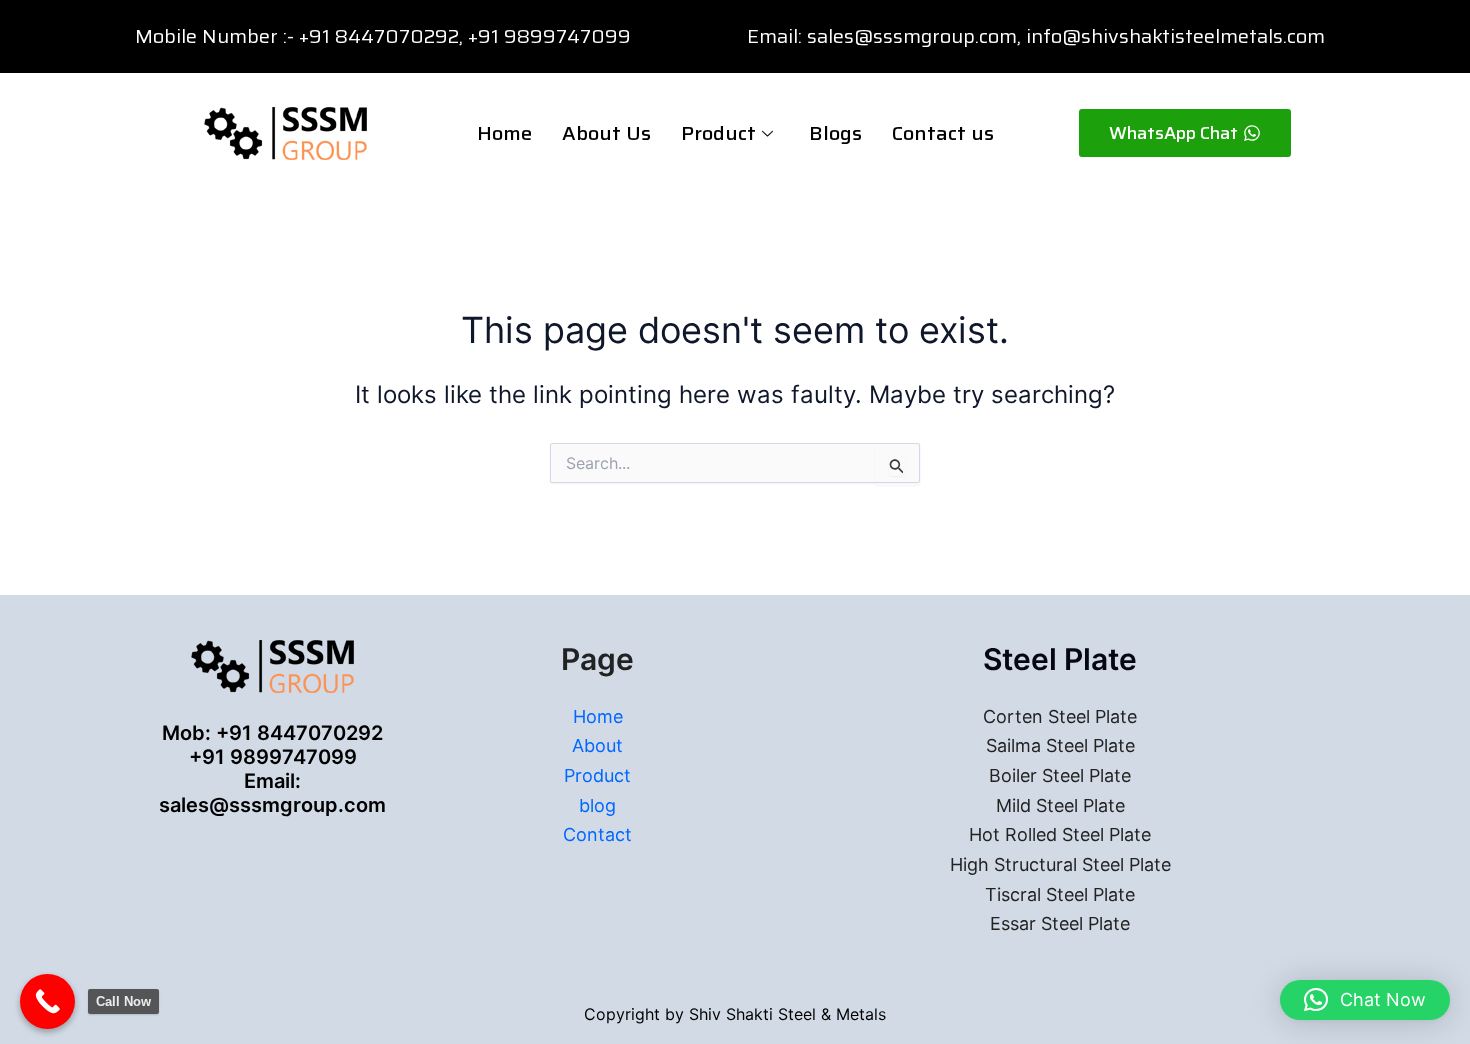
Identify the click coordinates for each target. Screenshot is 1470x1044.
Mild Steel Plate (1060, 805)
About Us (606, 133)
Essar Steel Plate (1060, 923)
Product (718, 133)
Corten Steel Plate (1060, 716)
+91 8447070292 (379, 36)
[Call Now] (47, 1001)
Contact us (943, 133)
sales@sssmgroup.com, (914, 36)
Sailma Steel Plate (1060, 745)
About (597, 745)
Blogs (835, 133)
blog (597, 805)
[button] (1365, 1000)
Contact (597, 834)
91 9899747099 (554, 36)
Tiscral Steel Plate (1060, 894)
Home (504, 133)
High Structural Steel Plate (1060, 864)
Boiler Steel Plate (1060, 775)
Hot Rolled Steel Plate (1060, 834)
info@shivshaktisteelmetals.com (1175, 36)
